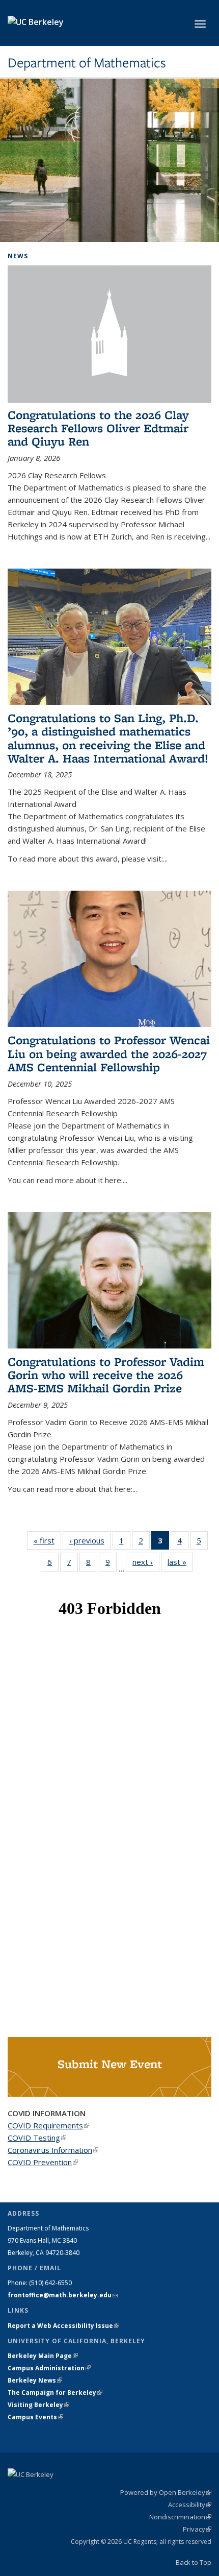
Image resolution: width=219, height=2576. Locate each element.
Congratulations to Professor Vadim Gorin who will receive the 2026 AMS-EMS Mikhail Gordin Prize (106, 1375)
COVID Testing (37, 2138)
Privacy (197, 2529)
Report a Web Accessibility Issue (63, 2326)
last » (180, 1562)
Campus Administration (49, 2368)
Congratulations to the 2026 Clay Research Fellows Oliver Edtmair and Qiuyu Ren (98, 428)
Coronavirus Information (53, 2150)
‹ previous (90, 1540)
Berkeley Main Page (43, 2356)
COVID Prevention (43, 2162)
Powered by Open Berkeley (166, 2492)
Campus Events (35, 2417)
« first (47, 1540)
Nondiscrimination (180, 2517)
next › (146, 1562)
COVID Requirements (48, 2125)
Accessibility (190, 2505)
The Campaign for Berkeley (55, 2393)
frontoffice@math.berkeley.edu (63, 2295)
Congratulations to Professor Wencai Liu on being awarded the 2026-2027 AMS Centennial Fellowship (109, 1053)
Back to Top (194, 2562)
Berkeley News (35, 2380)
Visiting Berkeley (38, 2405)
